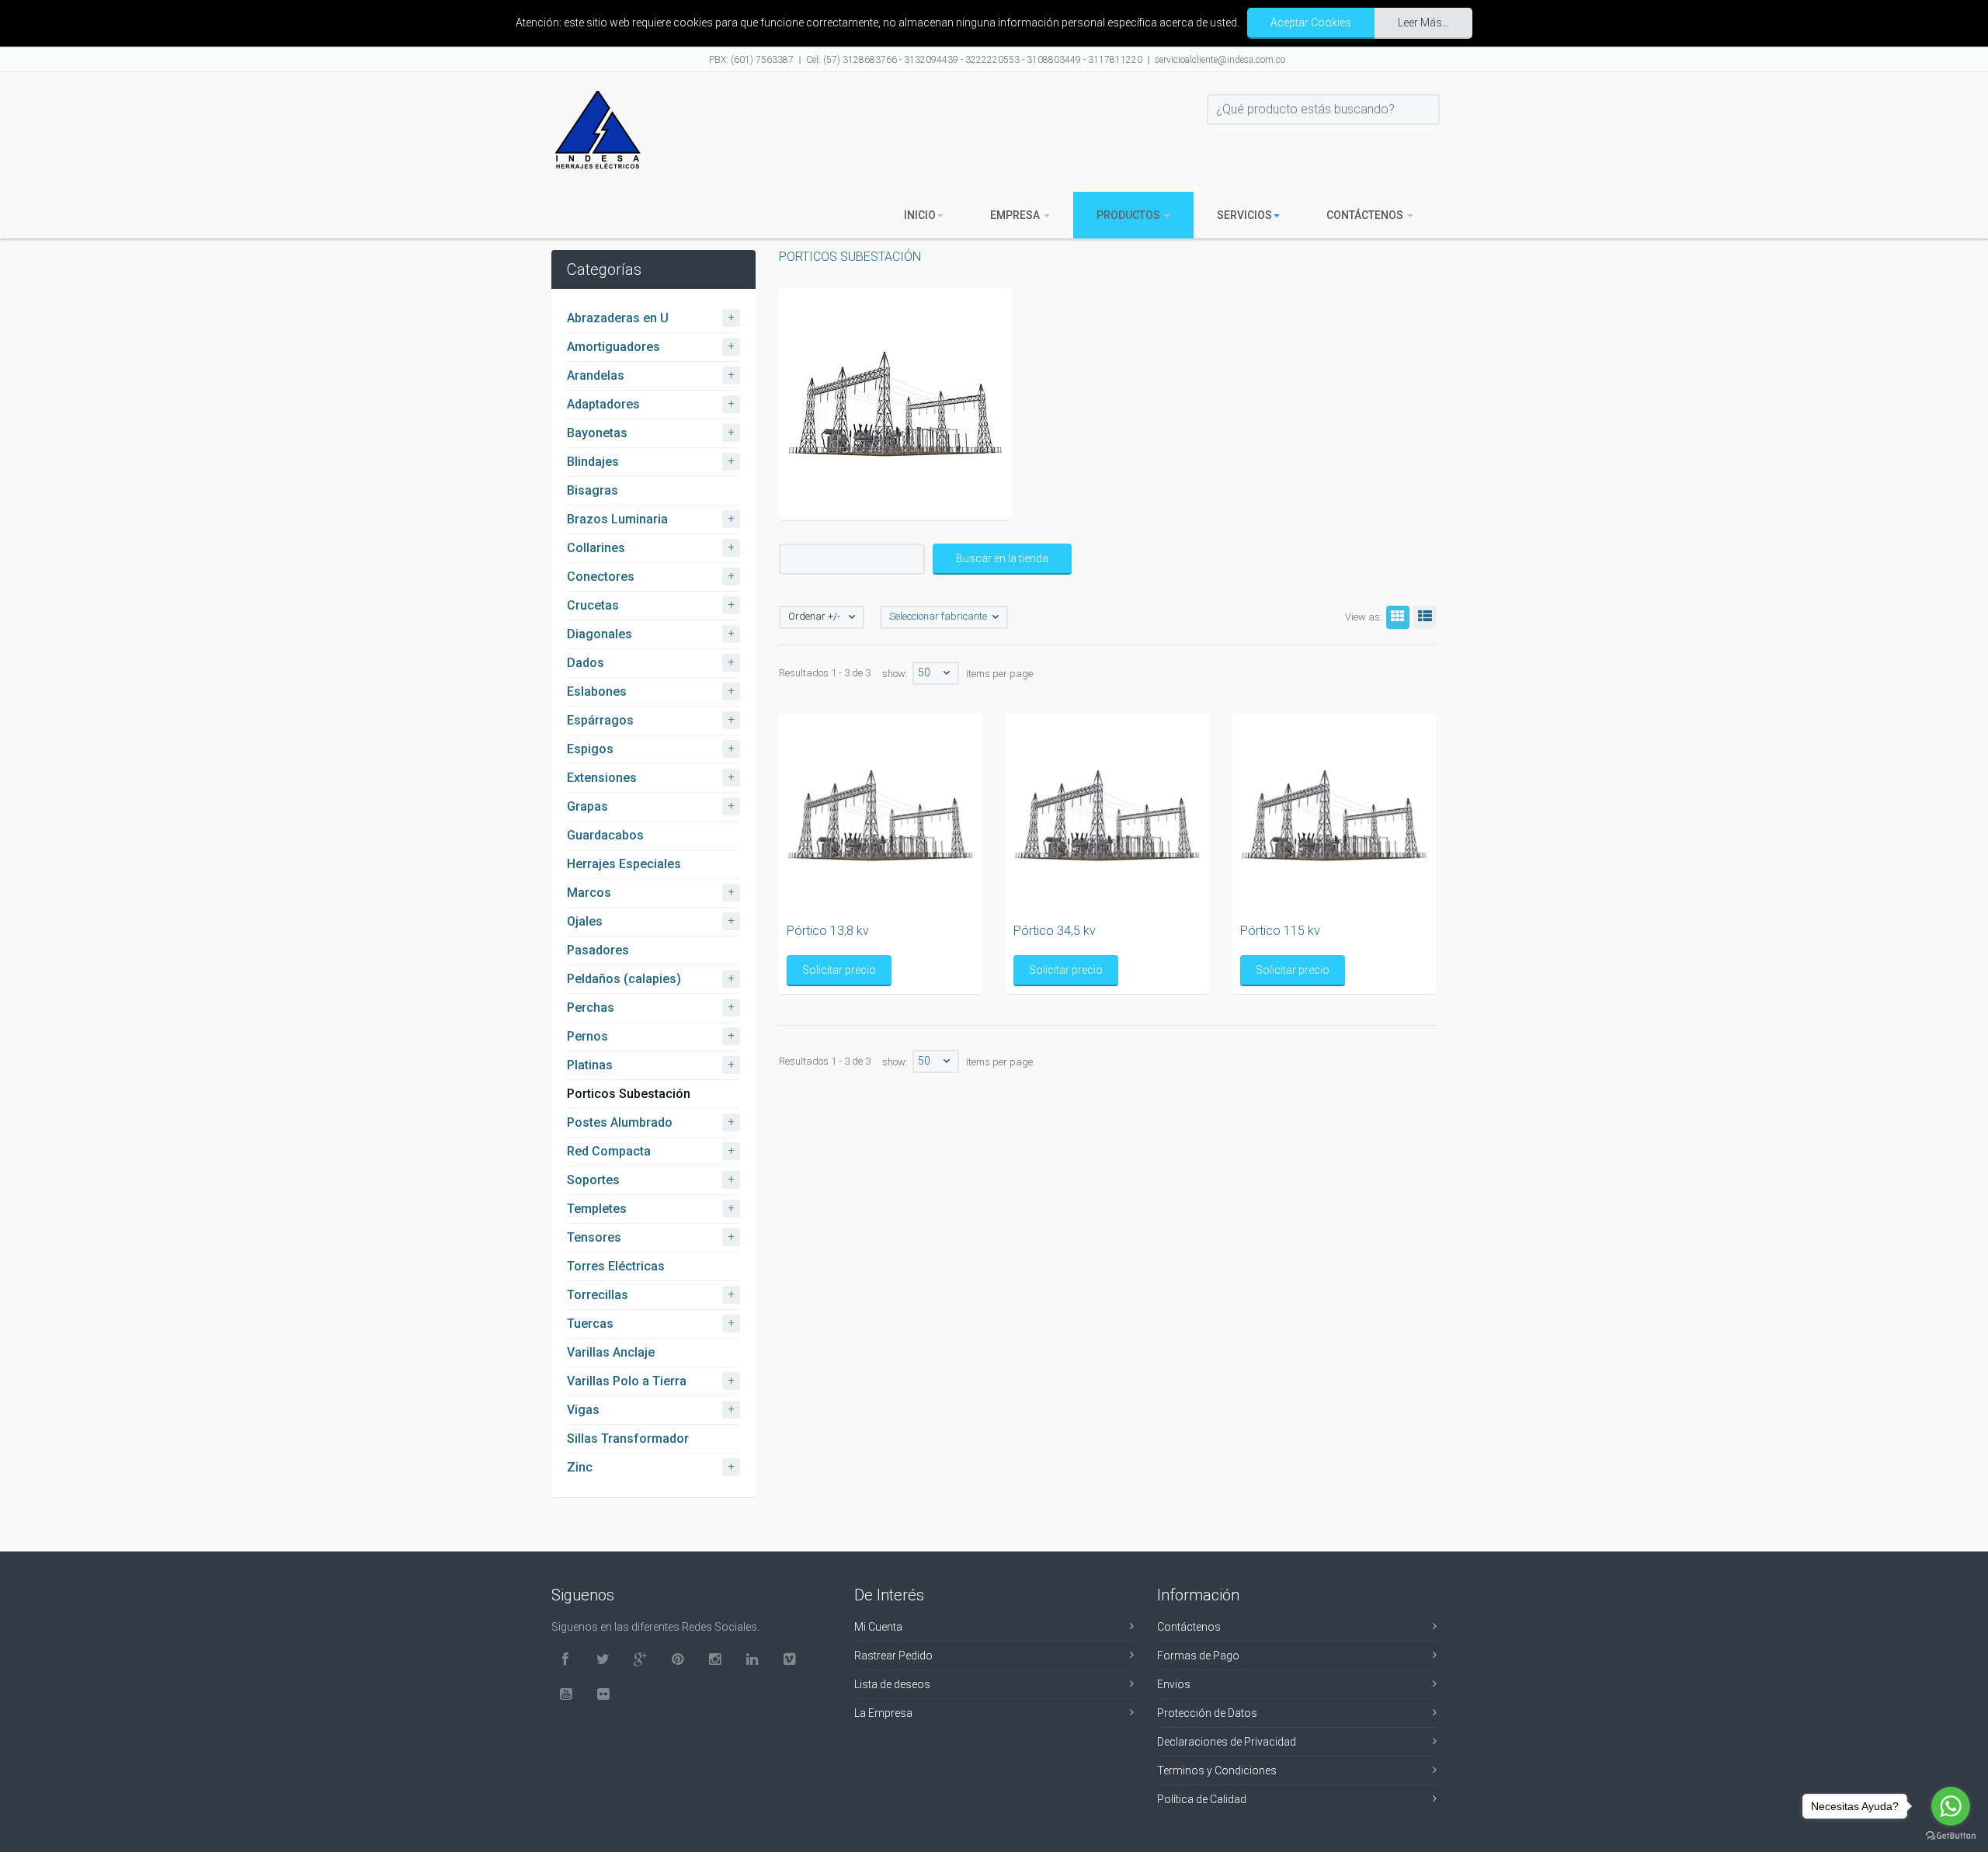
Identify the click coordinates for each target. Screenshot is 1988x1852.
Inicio (920, 215)
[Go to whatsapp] (1951, 1806)
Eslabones (597, 691)
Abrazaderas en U (618, 318)
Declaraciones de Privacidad (1227, 1742)
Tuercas (590, 1324)
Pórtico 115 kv (1280, 931)
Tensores (594, 1237)
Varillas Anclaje (611, 1352)
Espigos (590, 749)
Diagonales (600, 634)
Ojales (585, 921)
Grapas (587, 806)
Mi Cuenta (878, 1627)
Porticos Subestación (629, 1094)
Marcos (589, 893)
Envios (1174, 1684)
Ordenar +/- (814, 616)
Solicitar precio (839, 970)
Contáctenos (1366, 215)
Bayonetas (597, 433)
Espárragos (600, 720)
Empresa (1016, 215)
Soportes (593, 1180)
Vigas (583, 1410)
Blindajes (593, 462)
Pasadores (598, 950)
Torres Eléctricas (616, 1266)
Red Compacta (609, 1151)
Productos (1130, 215)
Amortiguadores (613, 347)
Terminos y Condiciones (1217, 1770)
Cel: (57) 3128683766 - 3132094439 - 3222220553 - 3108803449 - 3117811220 (974, 60)
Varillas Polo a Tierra (627, 1381)
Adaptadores (603, 404)
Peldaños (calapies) (624, 979)
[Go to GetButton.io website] (1951, 1836)
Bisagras (593, 490)
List (1425, 617)
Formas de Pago (1198, 1656)
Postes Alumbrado (620, 1122)
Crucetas (593, 605)
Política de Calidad (1202, 1799)
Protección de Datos (1207, 1713)
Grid (1398, 617)
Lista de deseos (892, 1684)
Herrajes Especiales (624, 864)
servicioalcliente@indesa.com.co (1220, 60)
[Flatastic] (598, 130)
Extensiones (602, 778)
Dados (586, 663)
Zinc (580, 1467)
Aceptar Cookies (1311, 23)
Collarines (596, 548)
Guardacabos (605, 835)
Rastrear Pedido (893, 1656)
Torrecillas (598, 1295)
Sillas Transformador (628, 1439)
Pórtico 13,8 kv (828, 931)
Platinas (590, 1065)
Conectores (601, 577)
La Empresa (883, 1713)
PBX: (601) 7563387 (751, 60)
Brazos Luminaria (617, 519)
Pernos (587, 1036)
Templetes (597, 1209)
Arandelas (596, 375)
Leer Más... (1423, 23)
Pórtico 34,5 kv (1055, 931)
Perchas (591, 1008)
